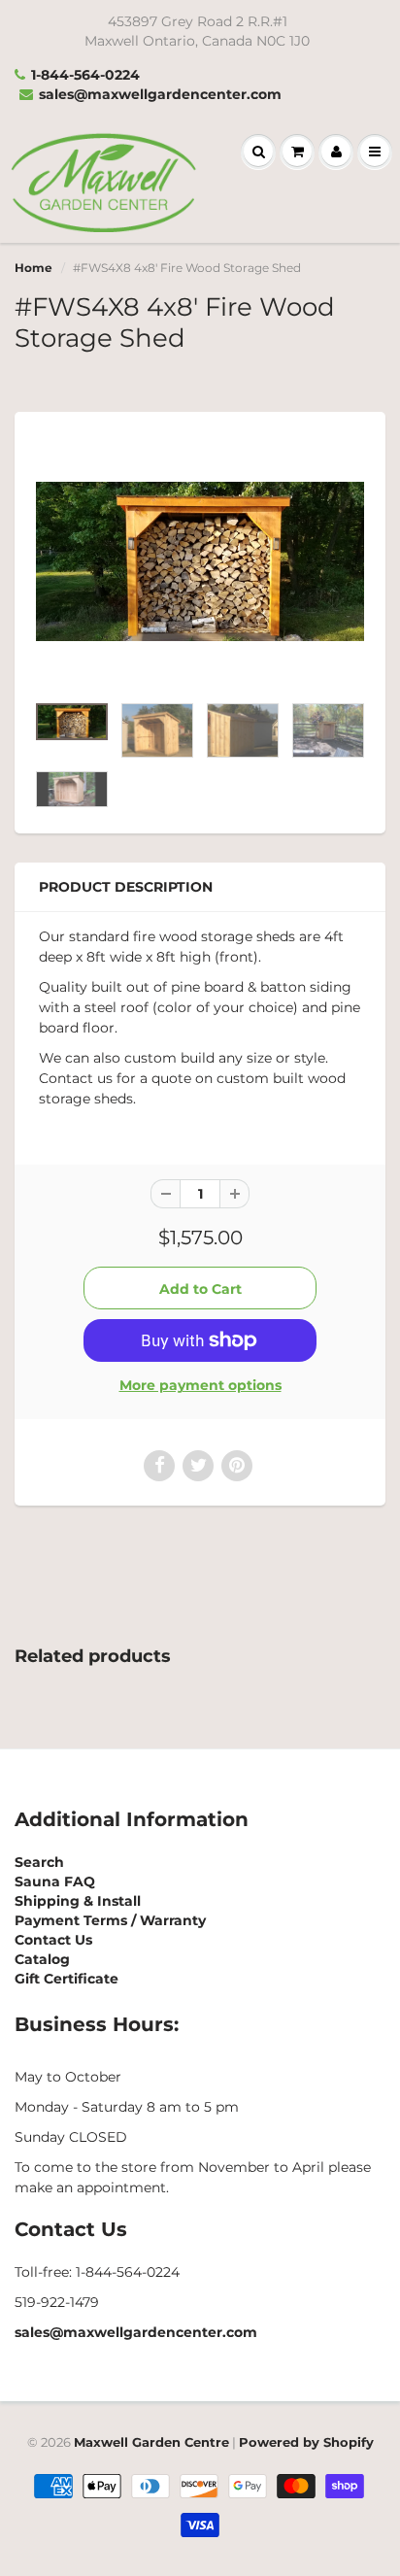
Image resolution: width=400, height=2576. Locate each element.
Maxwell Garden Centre (151, 2442)
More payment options (200, 1385)
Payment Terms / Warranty (110, 1920)
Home (33, 268)
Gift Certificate (67, 1979)
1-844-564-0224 (85, 75)
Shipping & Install (78, 1901)
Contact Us (53, 1940)
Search (39, 1862)
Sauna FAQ (55, 1881)
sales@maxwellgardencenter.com (160, 94)
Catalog (42, 1959)
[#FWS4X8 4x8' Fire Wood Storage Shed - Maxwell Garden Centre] (200, 561)
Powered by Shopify (306, 2442)
